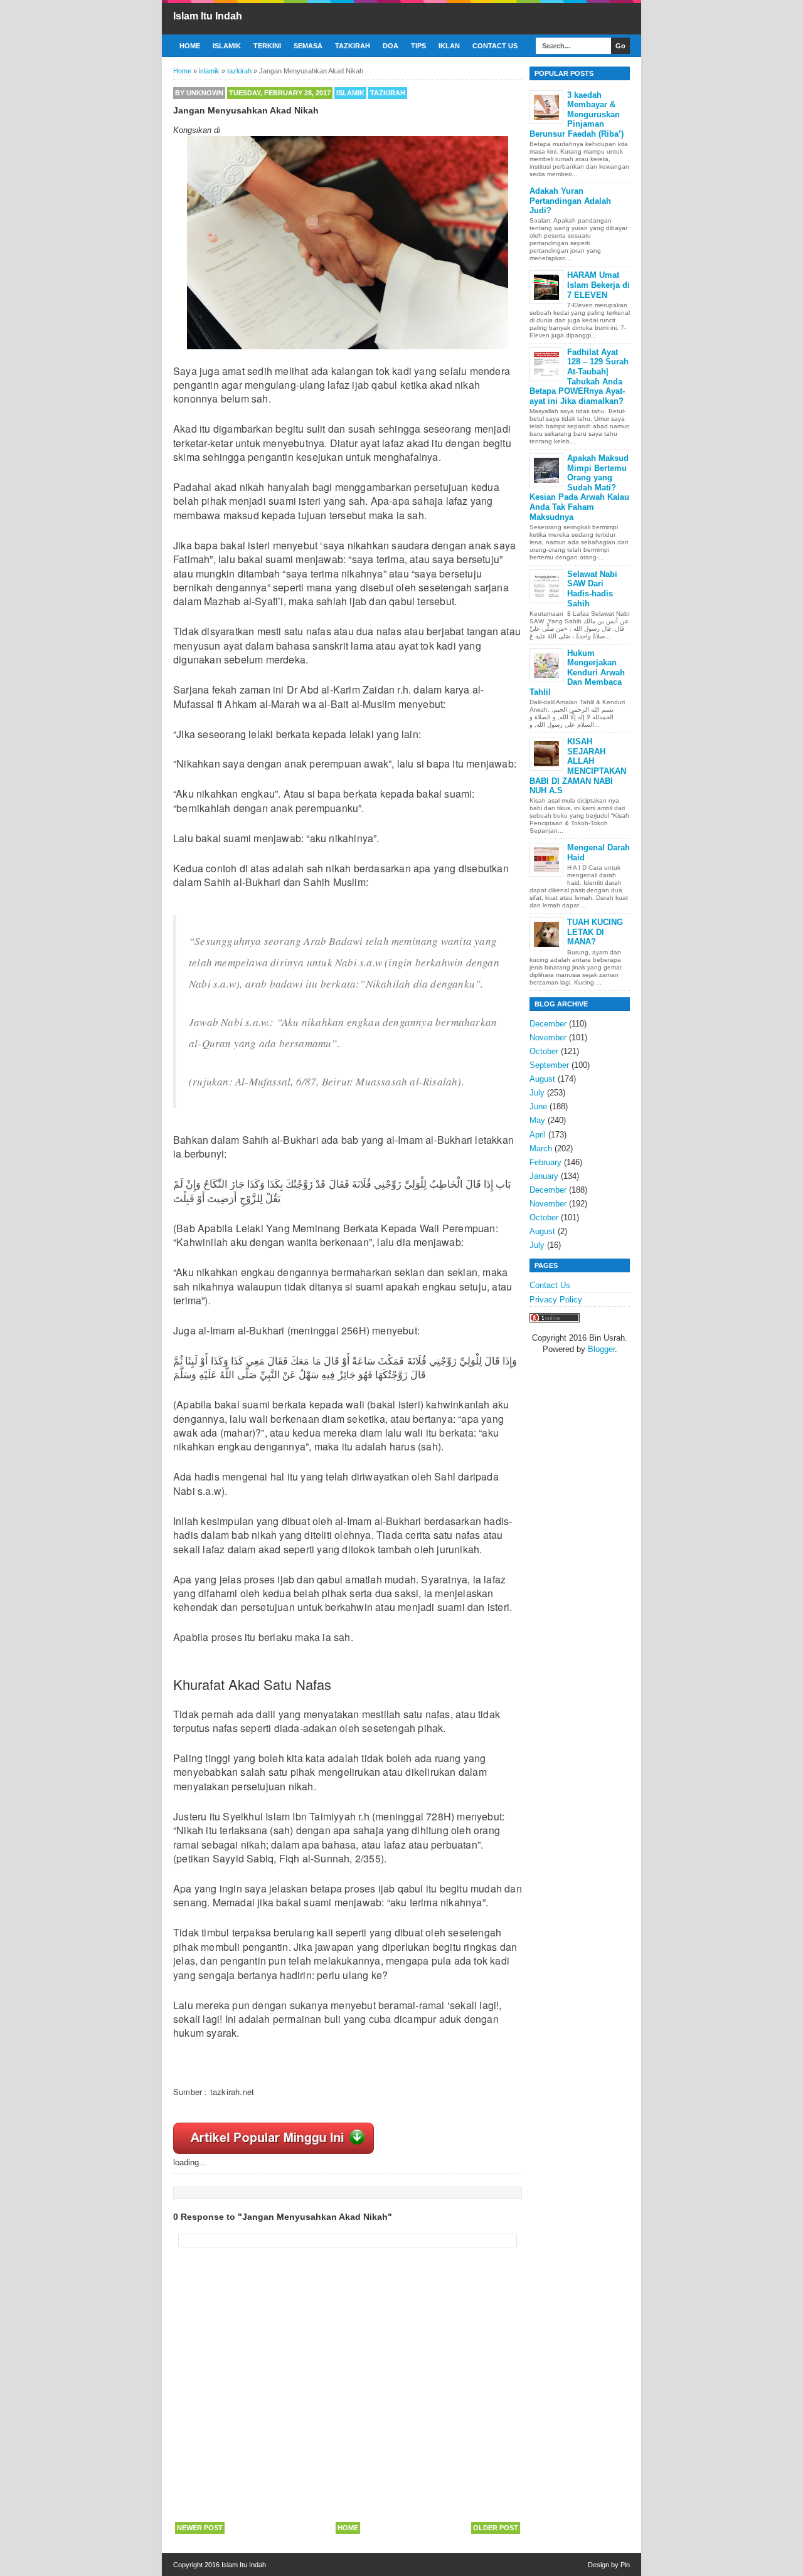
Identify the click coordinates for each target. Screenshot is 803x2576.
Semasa (308, 46)
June (538, 1106)
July (537, 1093)
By (199, 93)
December (548, 1024)
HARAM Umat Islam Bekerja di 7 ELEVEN (598, 285)
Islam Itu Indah (208, 16)
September (549, 1065)
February (545, 1162)
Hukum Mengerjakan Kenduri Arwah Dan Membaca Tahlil (577, 673)
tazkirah (388, 93)
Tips (418, 46)
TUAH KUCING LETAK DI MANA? (595, 932)
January (544, 1176)
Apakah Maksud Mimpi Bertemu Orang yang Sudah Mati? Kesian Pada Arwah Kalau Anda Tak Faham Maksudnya (579, 488)
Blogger (601, 1349)
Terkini (267, 46)
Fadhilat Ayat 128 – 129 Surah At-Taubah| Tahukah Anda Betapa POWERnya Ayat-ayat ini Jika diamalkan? (579, 377)
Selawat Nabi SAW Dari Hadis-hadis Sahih (592, 589)
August (542, 1079)
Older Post (496, 2528)
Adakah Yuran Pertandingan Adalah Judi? (570, 201)
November (548, 1037)
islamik (350, 93)
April (538, 1135)
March (541, 1148)
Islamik (227, 46)
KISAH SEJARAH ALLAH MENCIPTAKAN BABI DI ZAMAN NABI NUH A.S (578, 766)
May (537, 1120)
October (544, 1051)
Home (190, 46)
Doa (391, 46)
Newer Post (200, 2528)
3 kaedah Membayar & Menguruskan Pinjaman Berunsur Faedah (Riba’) (577, 114)
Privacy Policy (556, 1300)
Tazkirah (353, 46)
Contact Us (495, 46)
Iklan (449, 46)
